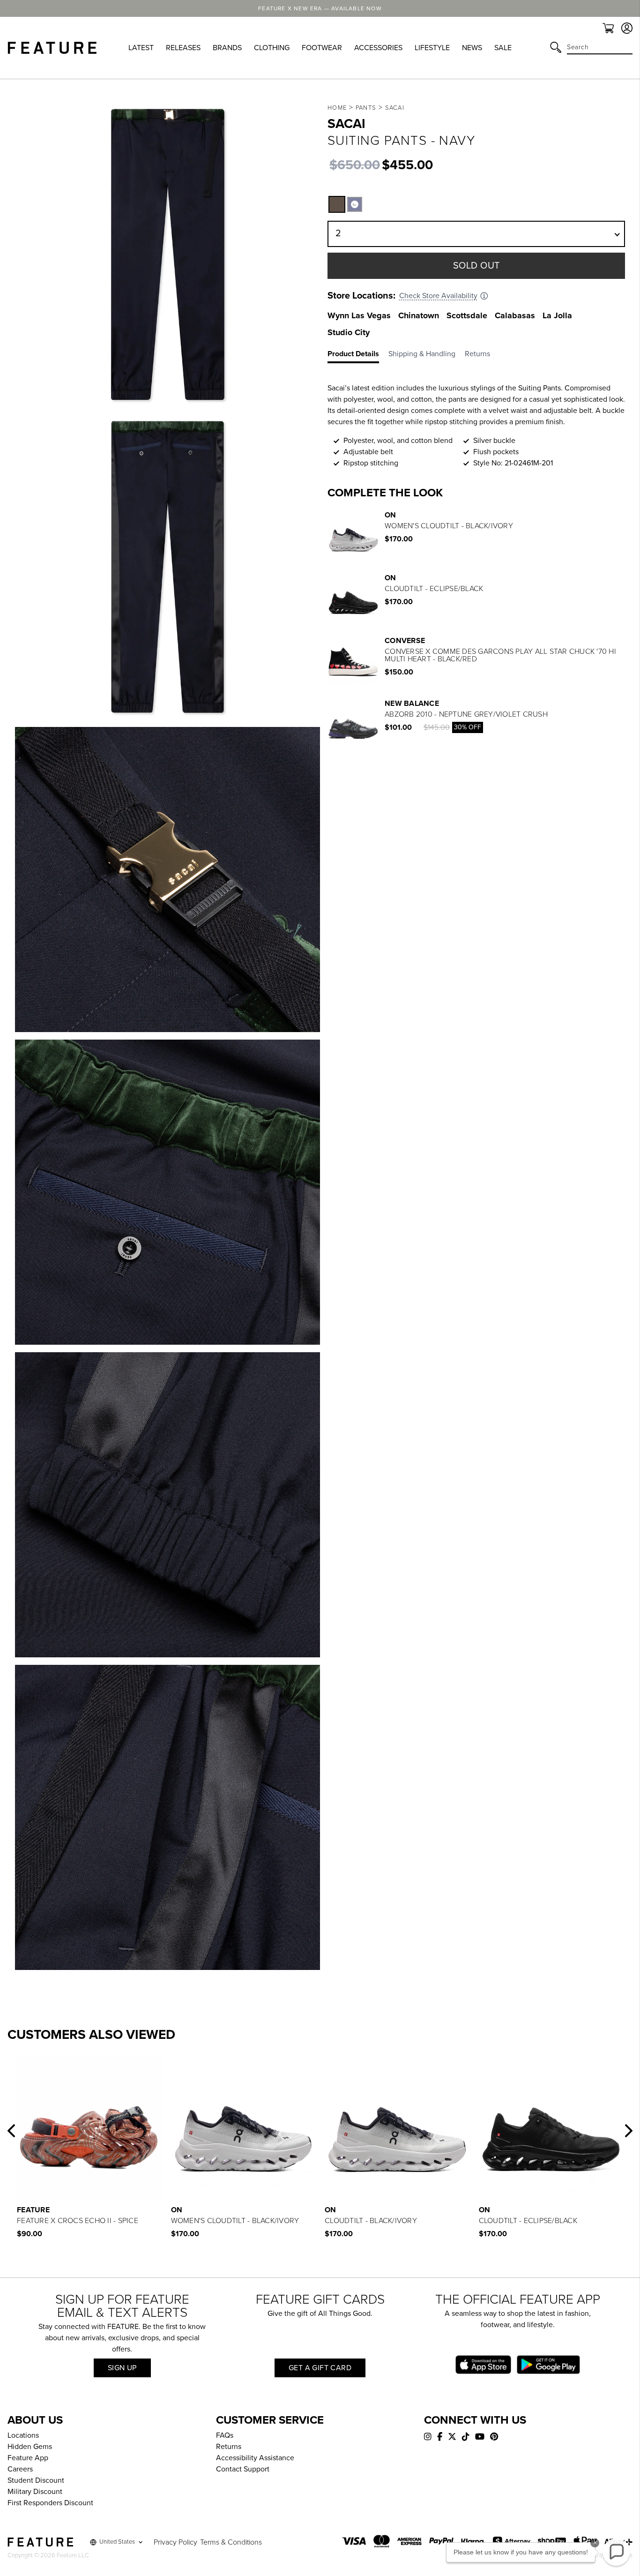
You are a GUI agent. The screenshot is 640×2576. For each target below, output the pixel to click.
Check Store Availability (438, 296)
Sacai (395, 108)
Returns (229, 2447)
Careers (20, 2469)
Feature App (28, 2458)
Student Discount (36, 2480)
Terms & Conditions (231, 2542)
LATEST (141, 48)
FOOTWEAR (322, 48)
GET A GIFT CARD (320, 2368)
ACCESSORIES (378, 48)
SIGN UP (122, 2368)
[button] (337, 204)
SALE (503, 48)
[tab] (358, 356)
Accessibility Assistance (255, 2458)
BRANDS (227, 48)
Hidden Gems (30, 2447)
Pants (366, 108)
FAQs (225, 2435)
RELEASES (183, 48)
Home (337, 108)
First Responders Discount (50, 2503)
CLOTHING (272, 48)
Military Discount (35, 2492)
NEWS (472, 48)
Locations (23, 2435)
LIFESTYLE (432, 48)
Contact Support (243, 2469)
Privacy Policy (175, 2542)
